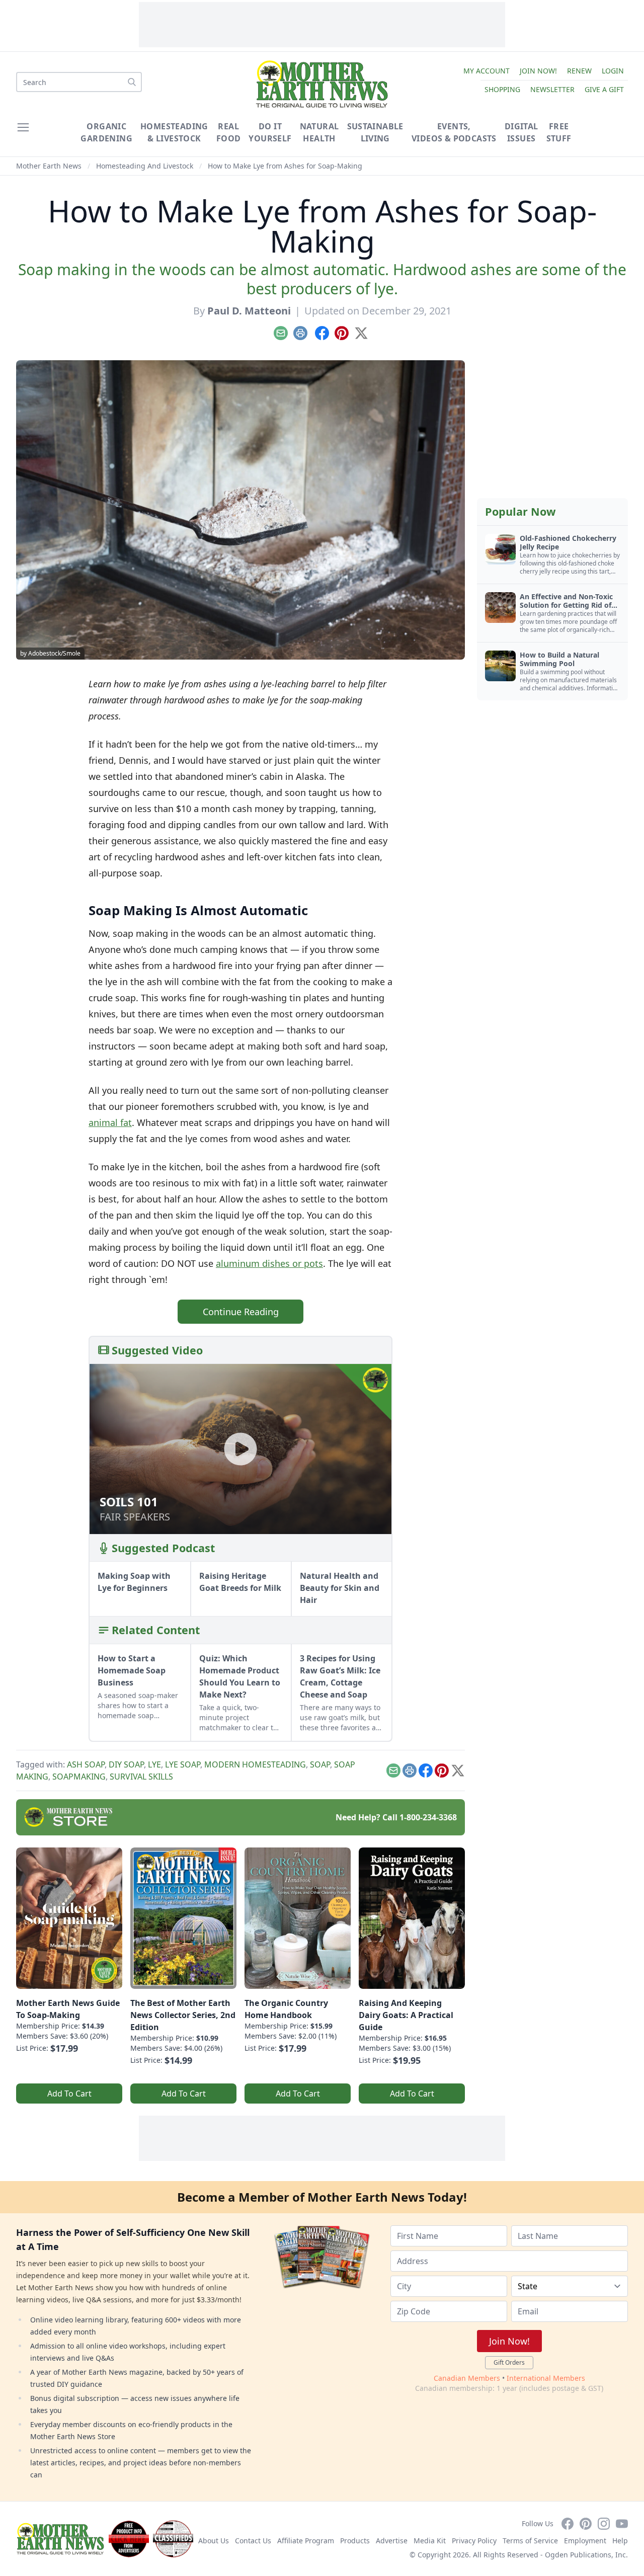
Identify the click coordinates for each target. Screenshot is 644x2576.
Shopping (502, 89)
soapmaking (79, 1777)
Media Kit (430, 2541)
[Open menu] (23, 127)
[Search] (132, 82)
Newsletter (552, 89)
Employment (585, 2541)
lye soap (183, 1764)
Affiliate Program (306, 2541)
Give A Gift (604, 89)
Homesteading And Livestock (145, 166)
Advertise (392, 2541)
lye (154, 1764)
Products (355, 2541)
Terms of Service (530, 2541)
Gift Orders (509, 2362)
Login (613, 71)
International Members (546, 2378)
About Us (214, 2541)
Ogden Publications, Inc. (586, 2555)
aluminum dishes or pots (269, 1263)
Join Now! (538, 71)
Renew (579, 71)
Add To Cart (69, 2094)
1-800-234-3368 (428, 1817)
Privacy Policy (474, 2541)
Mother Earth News (49, 166)
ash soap (86, 1764)
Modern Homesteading (255, 1764)
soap (320, 1764)
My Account (487, 71)
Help (620, 2541)
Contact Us (253, 2541)
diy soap (126, 1764)
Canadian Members (467, 2378)
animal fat (110, 1122)
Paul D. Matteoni (249, 311)
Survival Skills (141, 1777)
